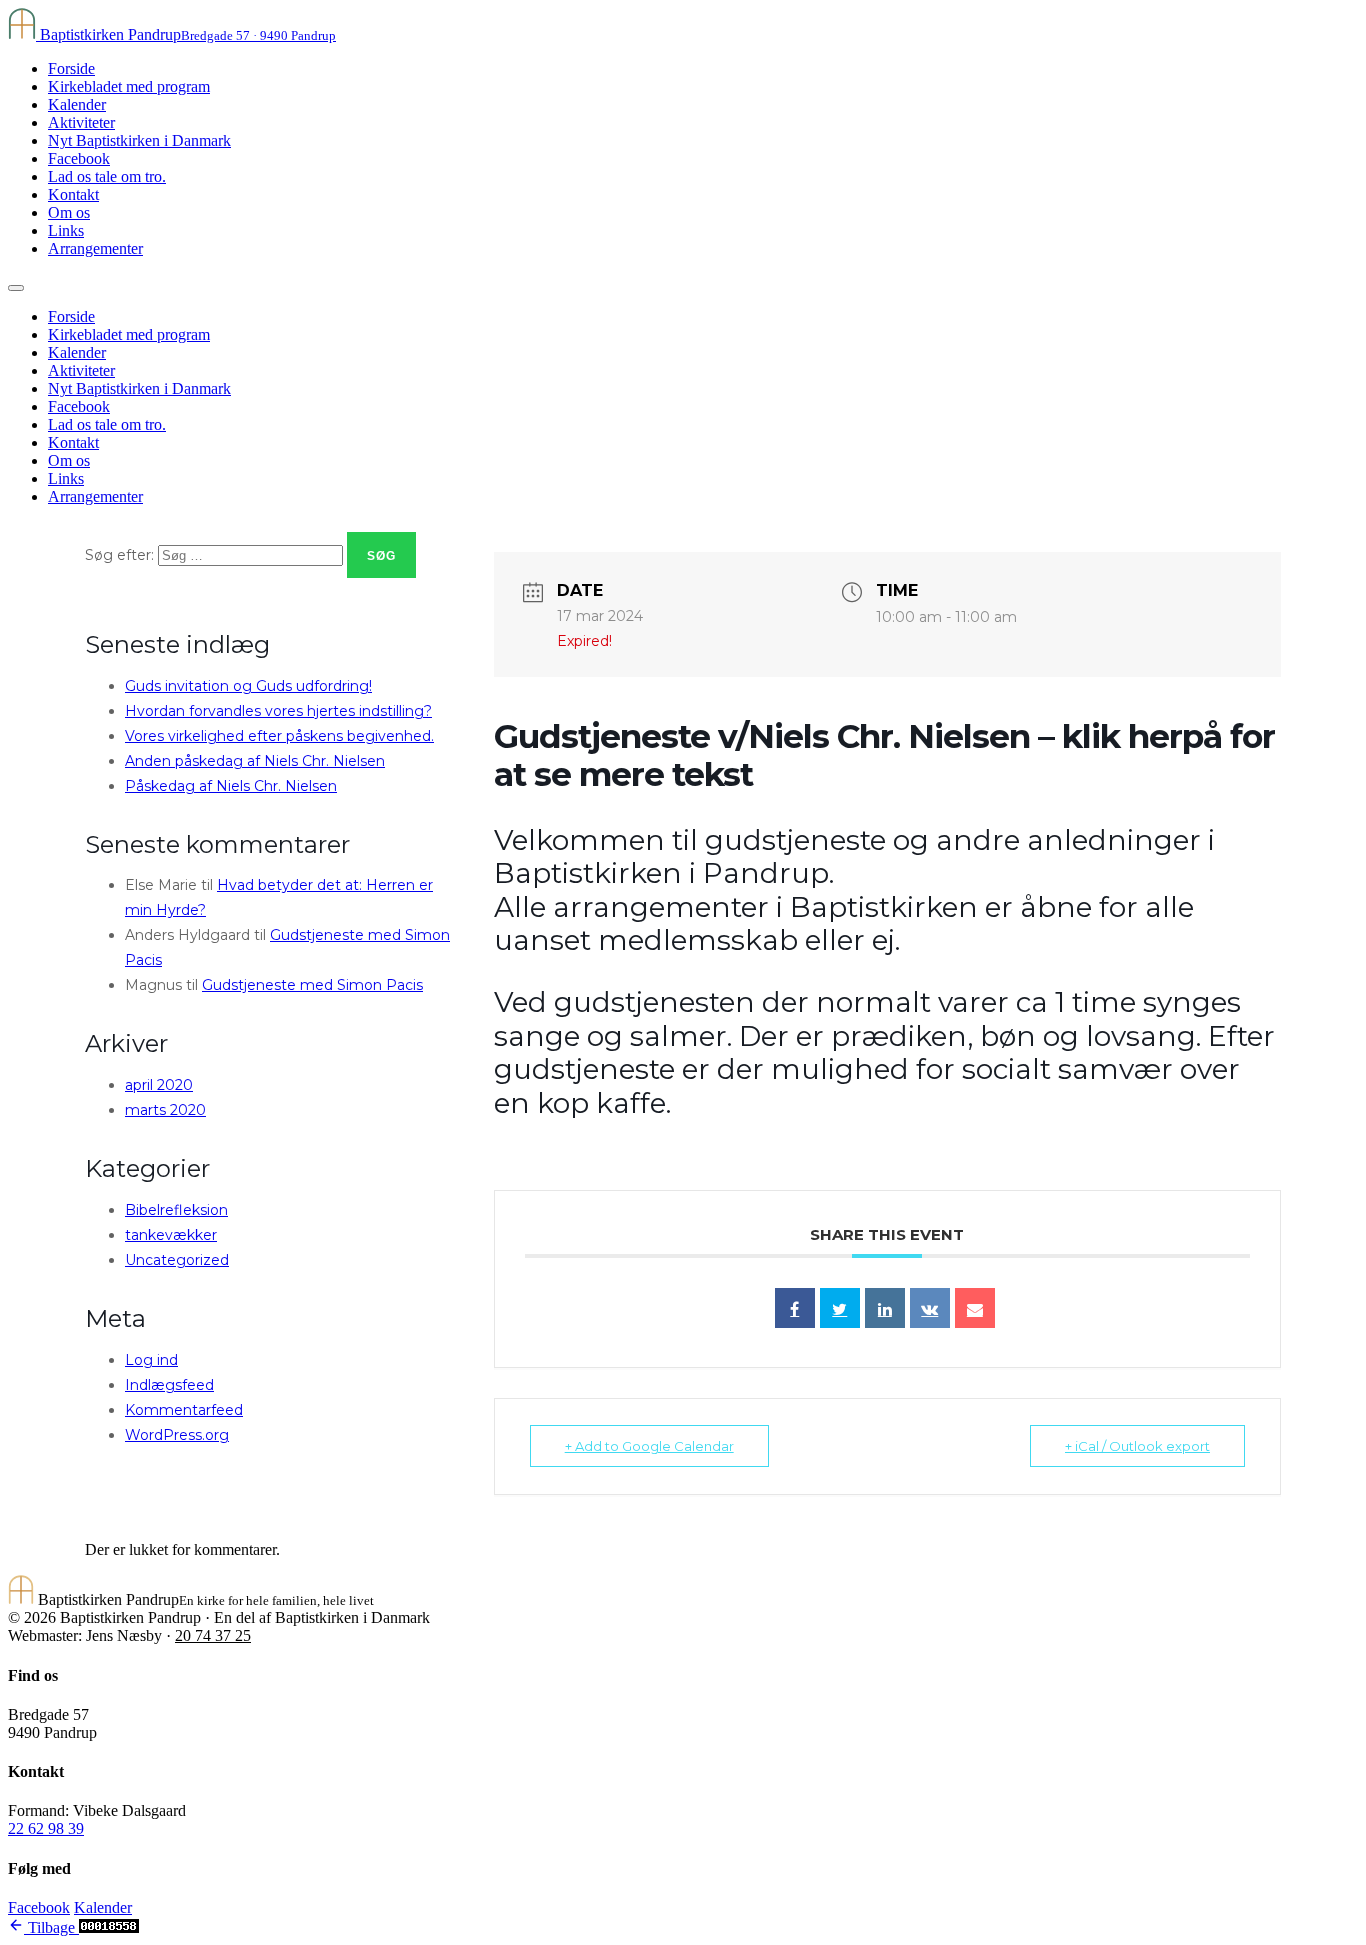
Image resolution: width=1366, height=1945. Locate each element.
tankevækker (171, 1235)
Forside (71, 68)
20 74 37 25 (213, 1635)
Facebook (79, 158)
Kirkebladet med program (129, 86)
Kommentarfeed (184, 1410)
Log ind (151, 1360)
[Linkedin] (885, 1308)
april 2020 (159, 1085)
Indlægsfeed (169, 1385)
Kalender (77, 104)
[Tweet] (840, 1308)
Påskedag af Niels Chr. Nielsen (231, 786)
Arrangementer (95, 248)
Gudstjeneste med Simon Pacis (312, 985)
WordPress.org (177, 1435)
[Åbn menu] (16, 288)
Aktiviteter (81, 122)
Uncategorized (177, 1260)
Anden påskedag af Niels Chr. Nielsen (255, 761)
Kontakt (73, 194)
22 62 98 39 (46, 1828)
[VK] (930, 1308)
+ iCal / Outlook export (1137, 1446)
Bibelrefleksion (176, 1210)
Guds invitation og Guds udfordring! (248, 686)
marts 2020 (165, 1110)
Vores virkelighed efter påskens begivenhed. (279, 736)
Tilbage (51, 1927)
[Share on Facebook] (795, 1308)
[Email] (975, 1308)
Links (66, 230)
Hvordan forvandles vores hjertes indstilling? (278, 711)
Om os (69, 212)
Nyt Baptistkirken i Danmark (139, 140)
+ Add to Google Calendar (649, 1446)
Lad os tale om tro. (107, 176)
